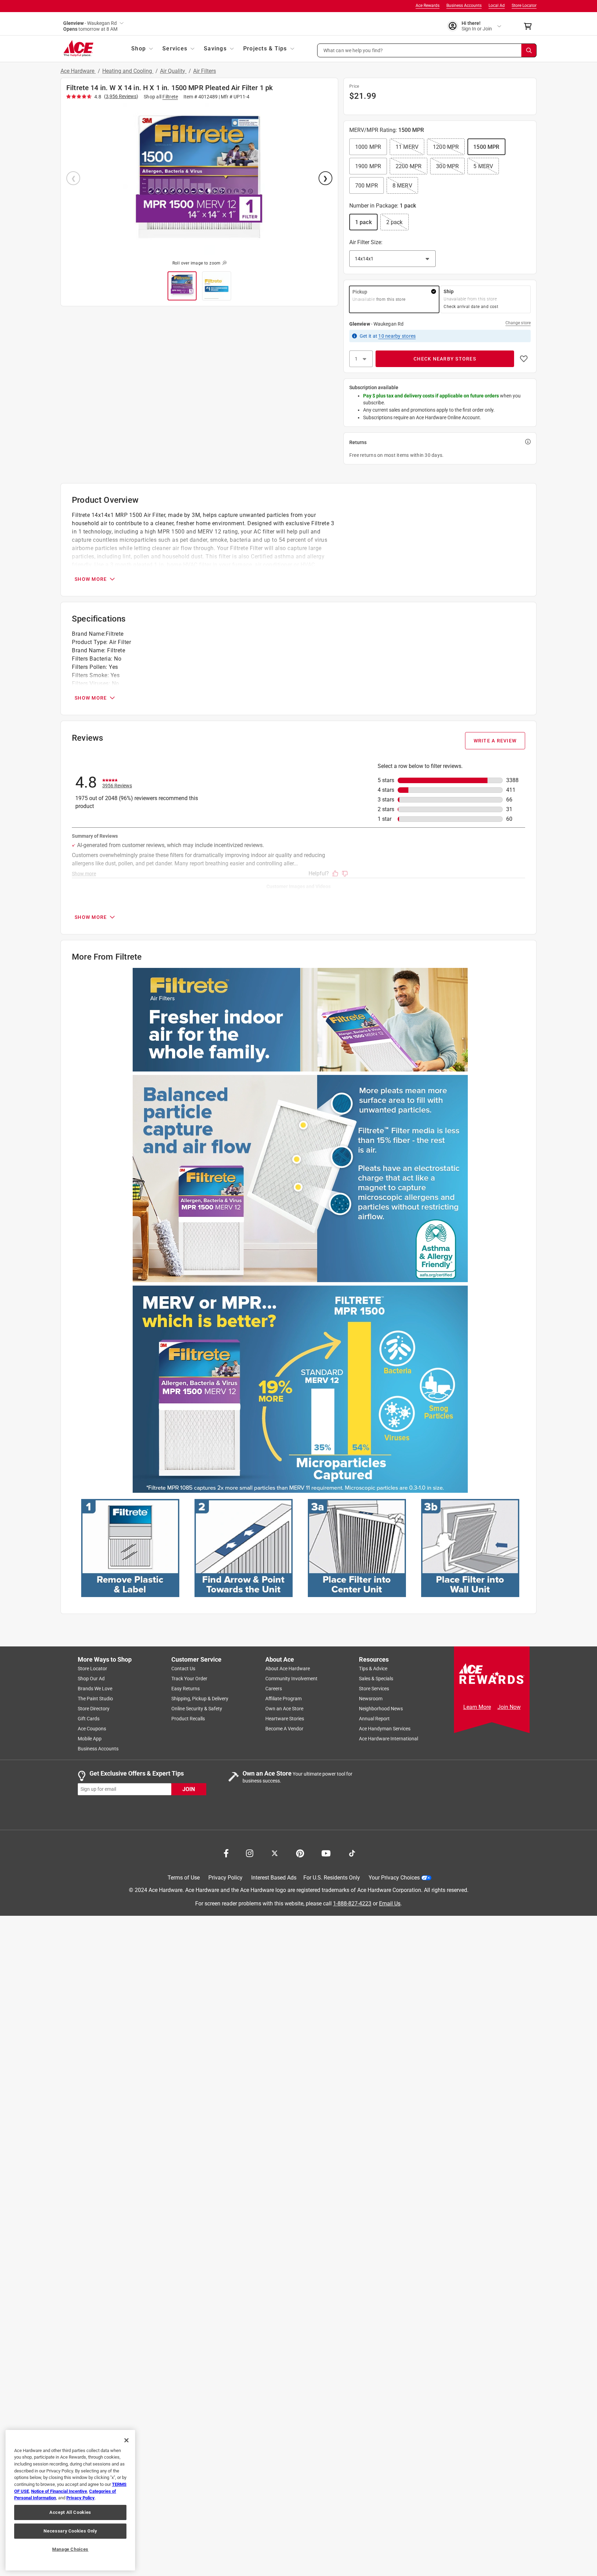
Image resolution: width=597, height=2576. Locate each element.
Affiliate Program (283, 1699)
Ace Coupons (92, 1729)
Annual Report (374, 1719)
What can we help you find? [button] (353, 50)
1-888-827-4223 (352, 1903)
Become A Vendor (284, 1729)
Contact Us (183, 1669)
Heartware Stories (285, 1719)
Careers (274, 1689)
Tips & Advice (373, 1669)
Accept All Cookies (70, 2512)
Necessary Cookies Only (70, 2531)
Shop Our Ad (91, 1679)
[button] (427, 50)
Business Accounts (464, 6)
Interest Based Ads (274, 1878)
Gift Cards (89, 1719)
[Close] (126, 2440)
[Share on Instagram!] (250, 1853)
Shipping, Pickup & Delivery (200, 1699)
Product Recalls (188, 1719)
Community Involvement (291, 1679)
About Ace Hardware (288, 1669)
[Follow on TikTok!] (352, 1853)
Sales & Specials (376, 1679)
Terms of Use (184, 1878)
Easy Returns (186, 1689)
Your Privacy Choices (394, 1878)
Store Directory (94, 1709)
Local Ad (497, 6)
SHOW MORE (91, 579)
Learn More (477, 1707)
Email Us (390, 1903)
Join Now (509, 1707)
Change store (518, 323)
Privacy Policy (225, 1878)
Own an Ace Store (284, 1709)
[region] (70, 2500)
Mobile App (90, 1739)
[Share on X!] (275, 1853)
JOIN (189, 1789)
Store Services (374, 1689)
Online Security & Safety (197, 1709)
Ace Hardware (78, 71)
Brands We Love (95, 1689)
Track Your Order (189, 1679)
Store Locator (524, 6)
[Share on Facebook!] (226, 1853)
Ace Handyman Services (385, 1729)
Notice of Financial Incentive (59, 2491)
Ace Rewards (428, 6)
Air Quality (173, 71)
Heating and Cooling (128, 71)
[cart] (530, 26)
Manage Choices (70, 2549)
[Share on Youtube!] (326, 1853)
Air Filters (205, 71)
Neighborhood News (381, 1709)
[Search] (529, 50)
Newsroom (371, 1699)
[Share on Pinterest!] (300, 1853)
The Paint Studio (95, 1699)
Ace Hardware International (388, 1739)
